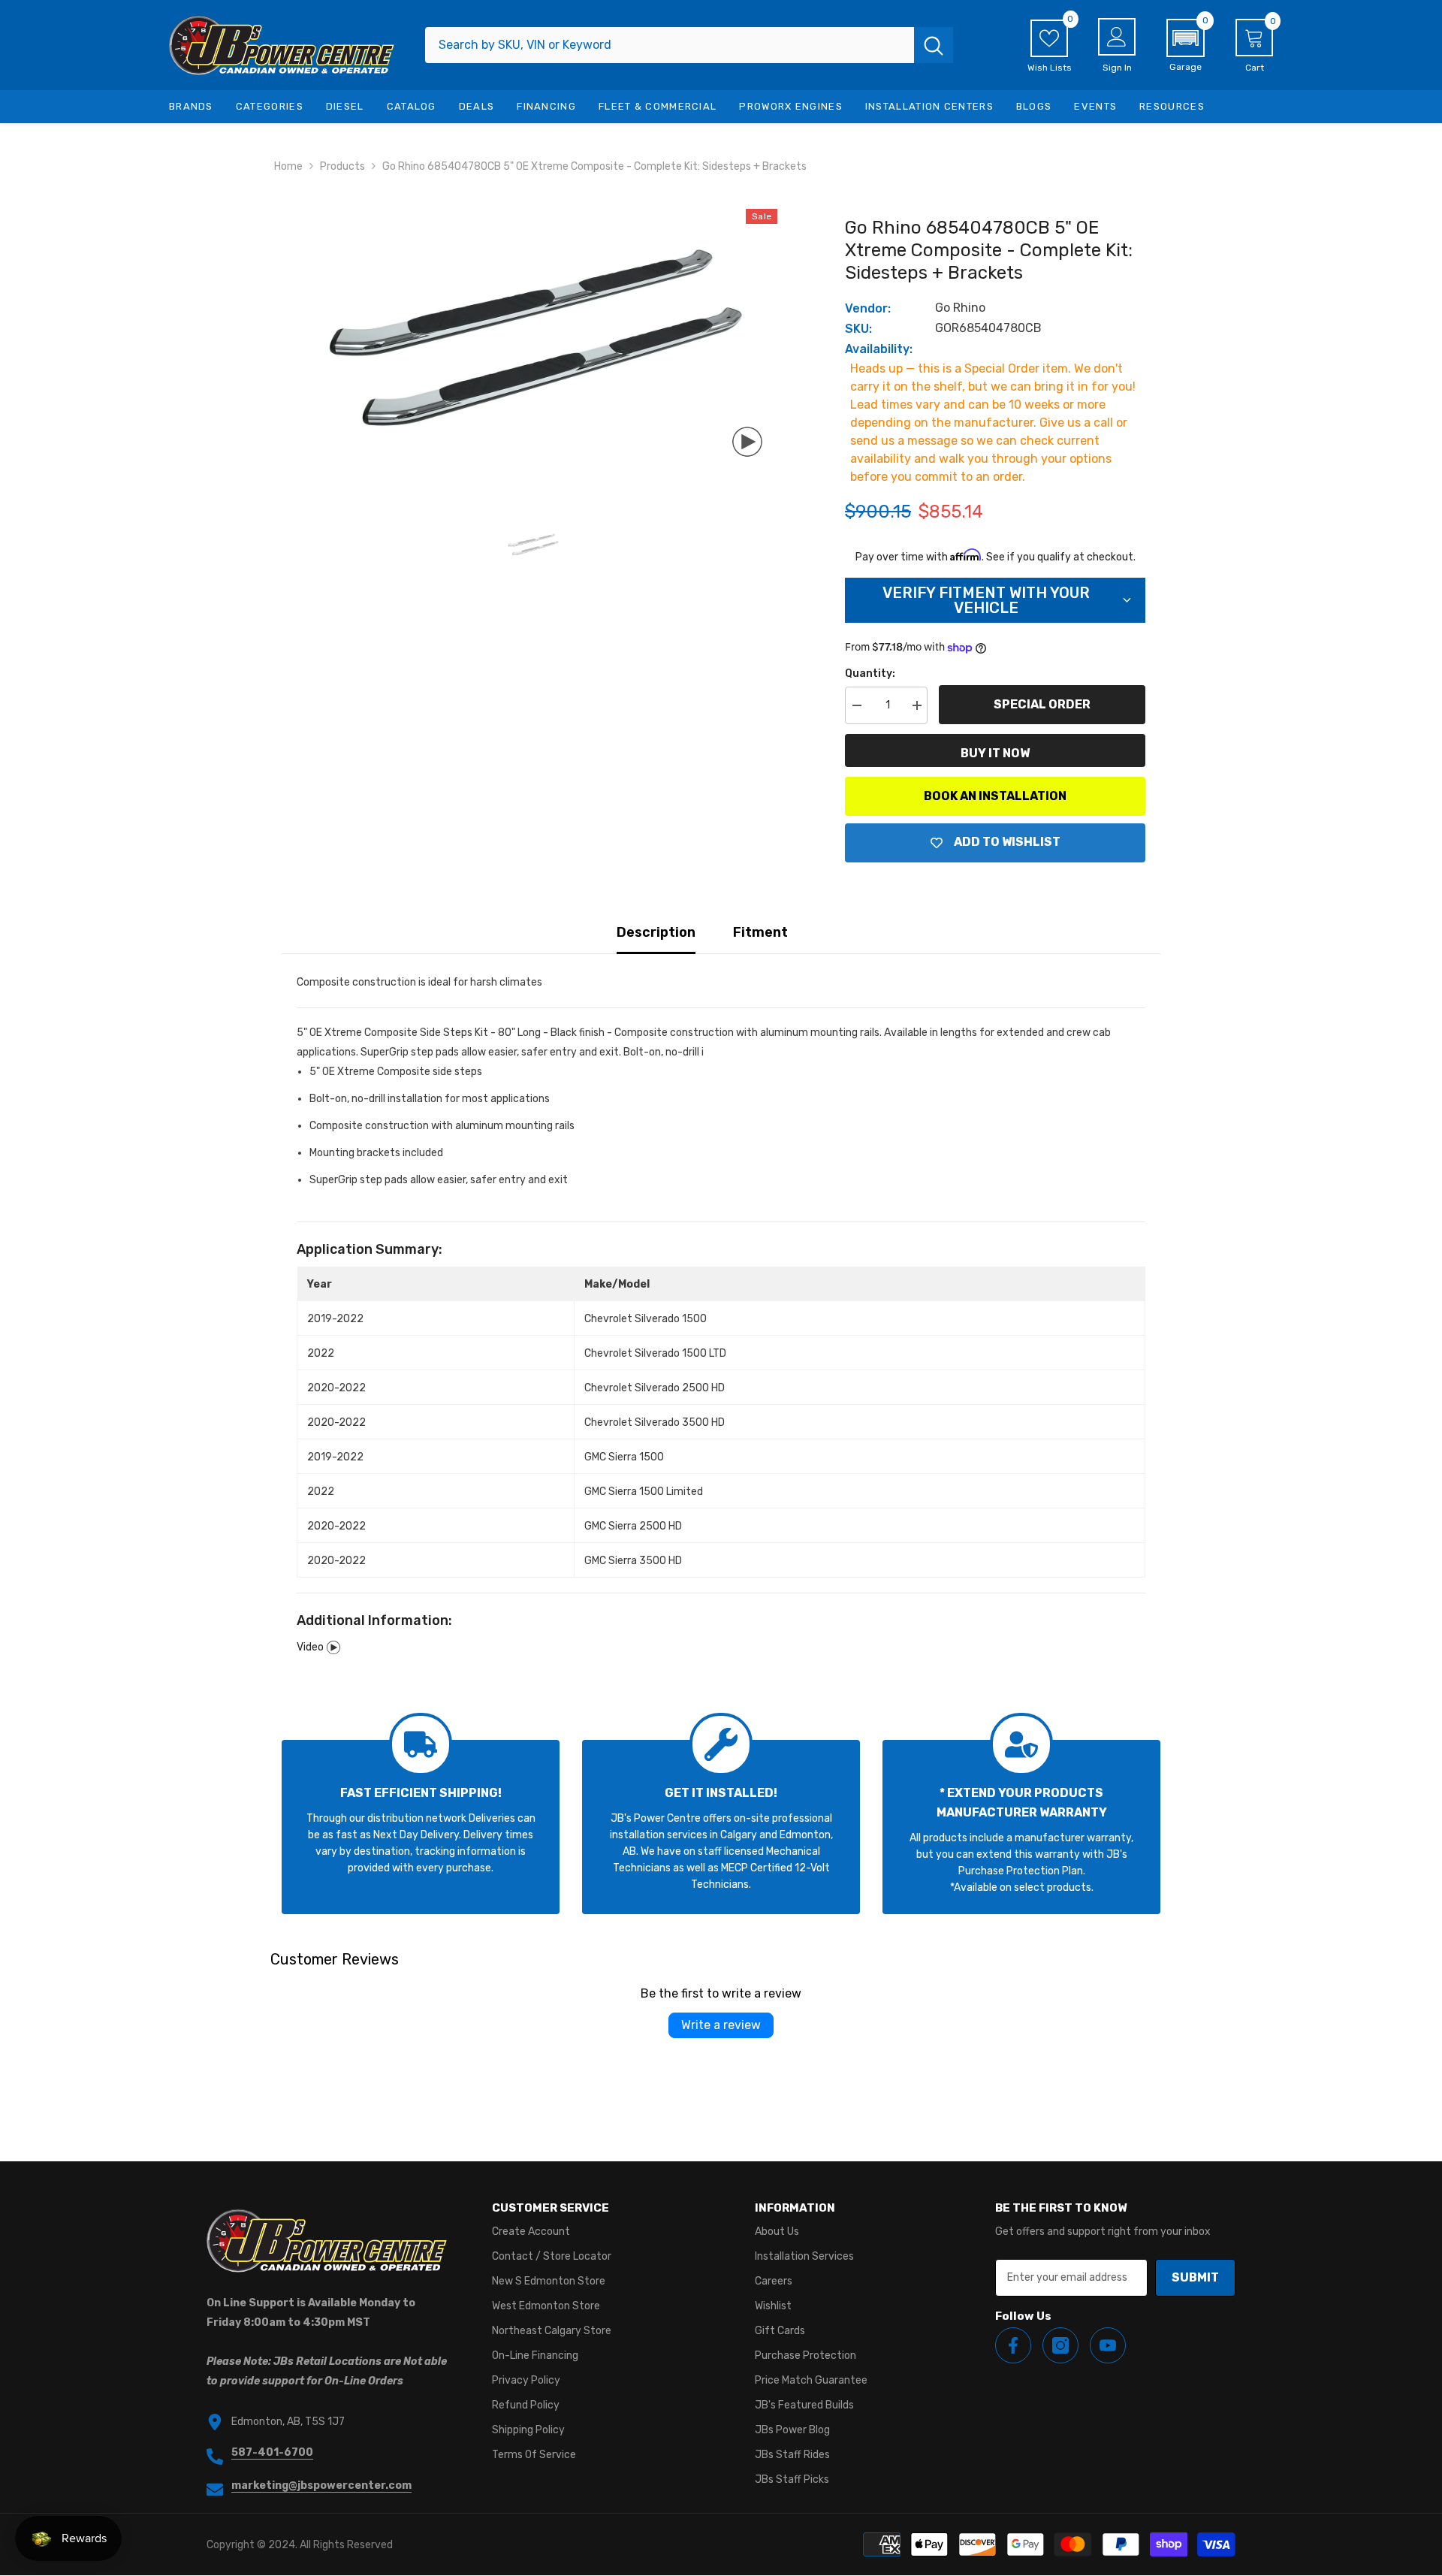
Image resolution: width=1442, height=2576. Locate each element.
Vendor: (868, 308)
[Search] (689, 45)
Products (342, 166)
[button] (1186, 46)
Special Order (1042, 704)
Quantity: (870, 673)
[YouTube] (1108, 2345)
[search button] (934, 45)
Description (656, 932)
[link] (421, 1827)
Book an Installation (995, 796)
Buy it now (995, 753)
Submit (1195, 2277)
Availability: (879, 349)
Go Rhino (960, 308)
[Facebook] (1013, 2345)
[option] (534, 340)
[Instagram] (1060, 2345)
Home (288, 166)
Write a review (721, 2025)
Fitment (760, 932)
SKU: (858, 329)
